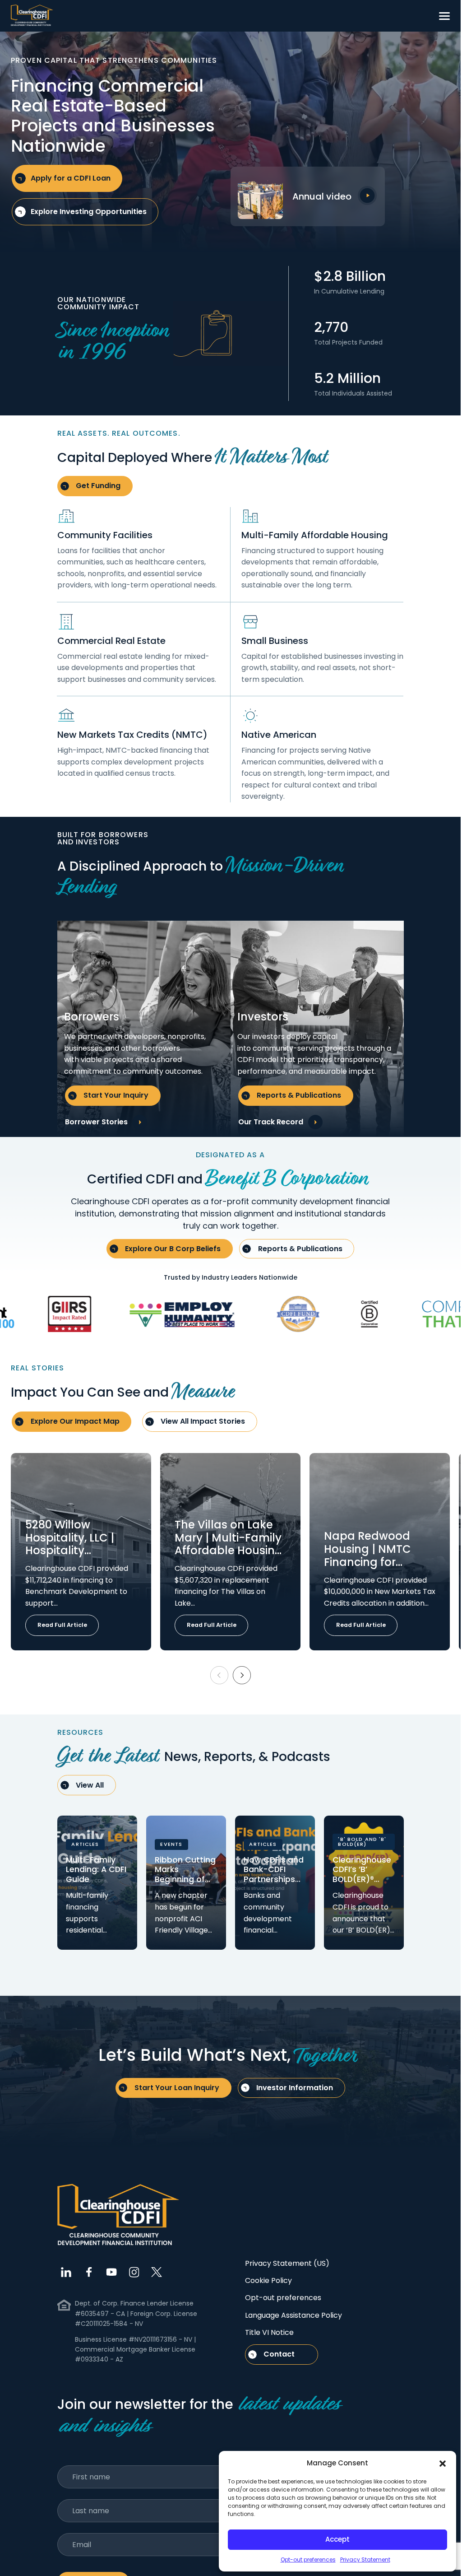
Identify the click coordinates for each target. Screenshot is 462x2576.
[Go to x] (157, 2272)
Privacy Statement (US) (287, 2263)
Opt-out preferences (308, 2560)
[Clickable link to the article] (81, 1552)
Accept (337, 2539)
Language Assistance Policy (293, 2315)
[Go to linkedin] (66, 2272)
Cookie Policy (268, 2280)
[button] (443, 2463)
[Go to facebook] (89, 2272)
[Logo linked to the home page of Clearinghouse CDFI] (32, 16)
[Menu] (444, 16)
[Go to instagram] (134, 2272)
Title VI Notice (269, 2332)
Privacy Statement (365, 2560)
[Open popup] (367, 196)
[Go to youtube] (111, 2272)
